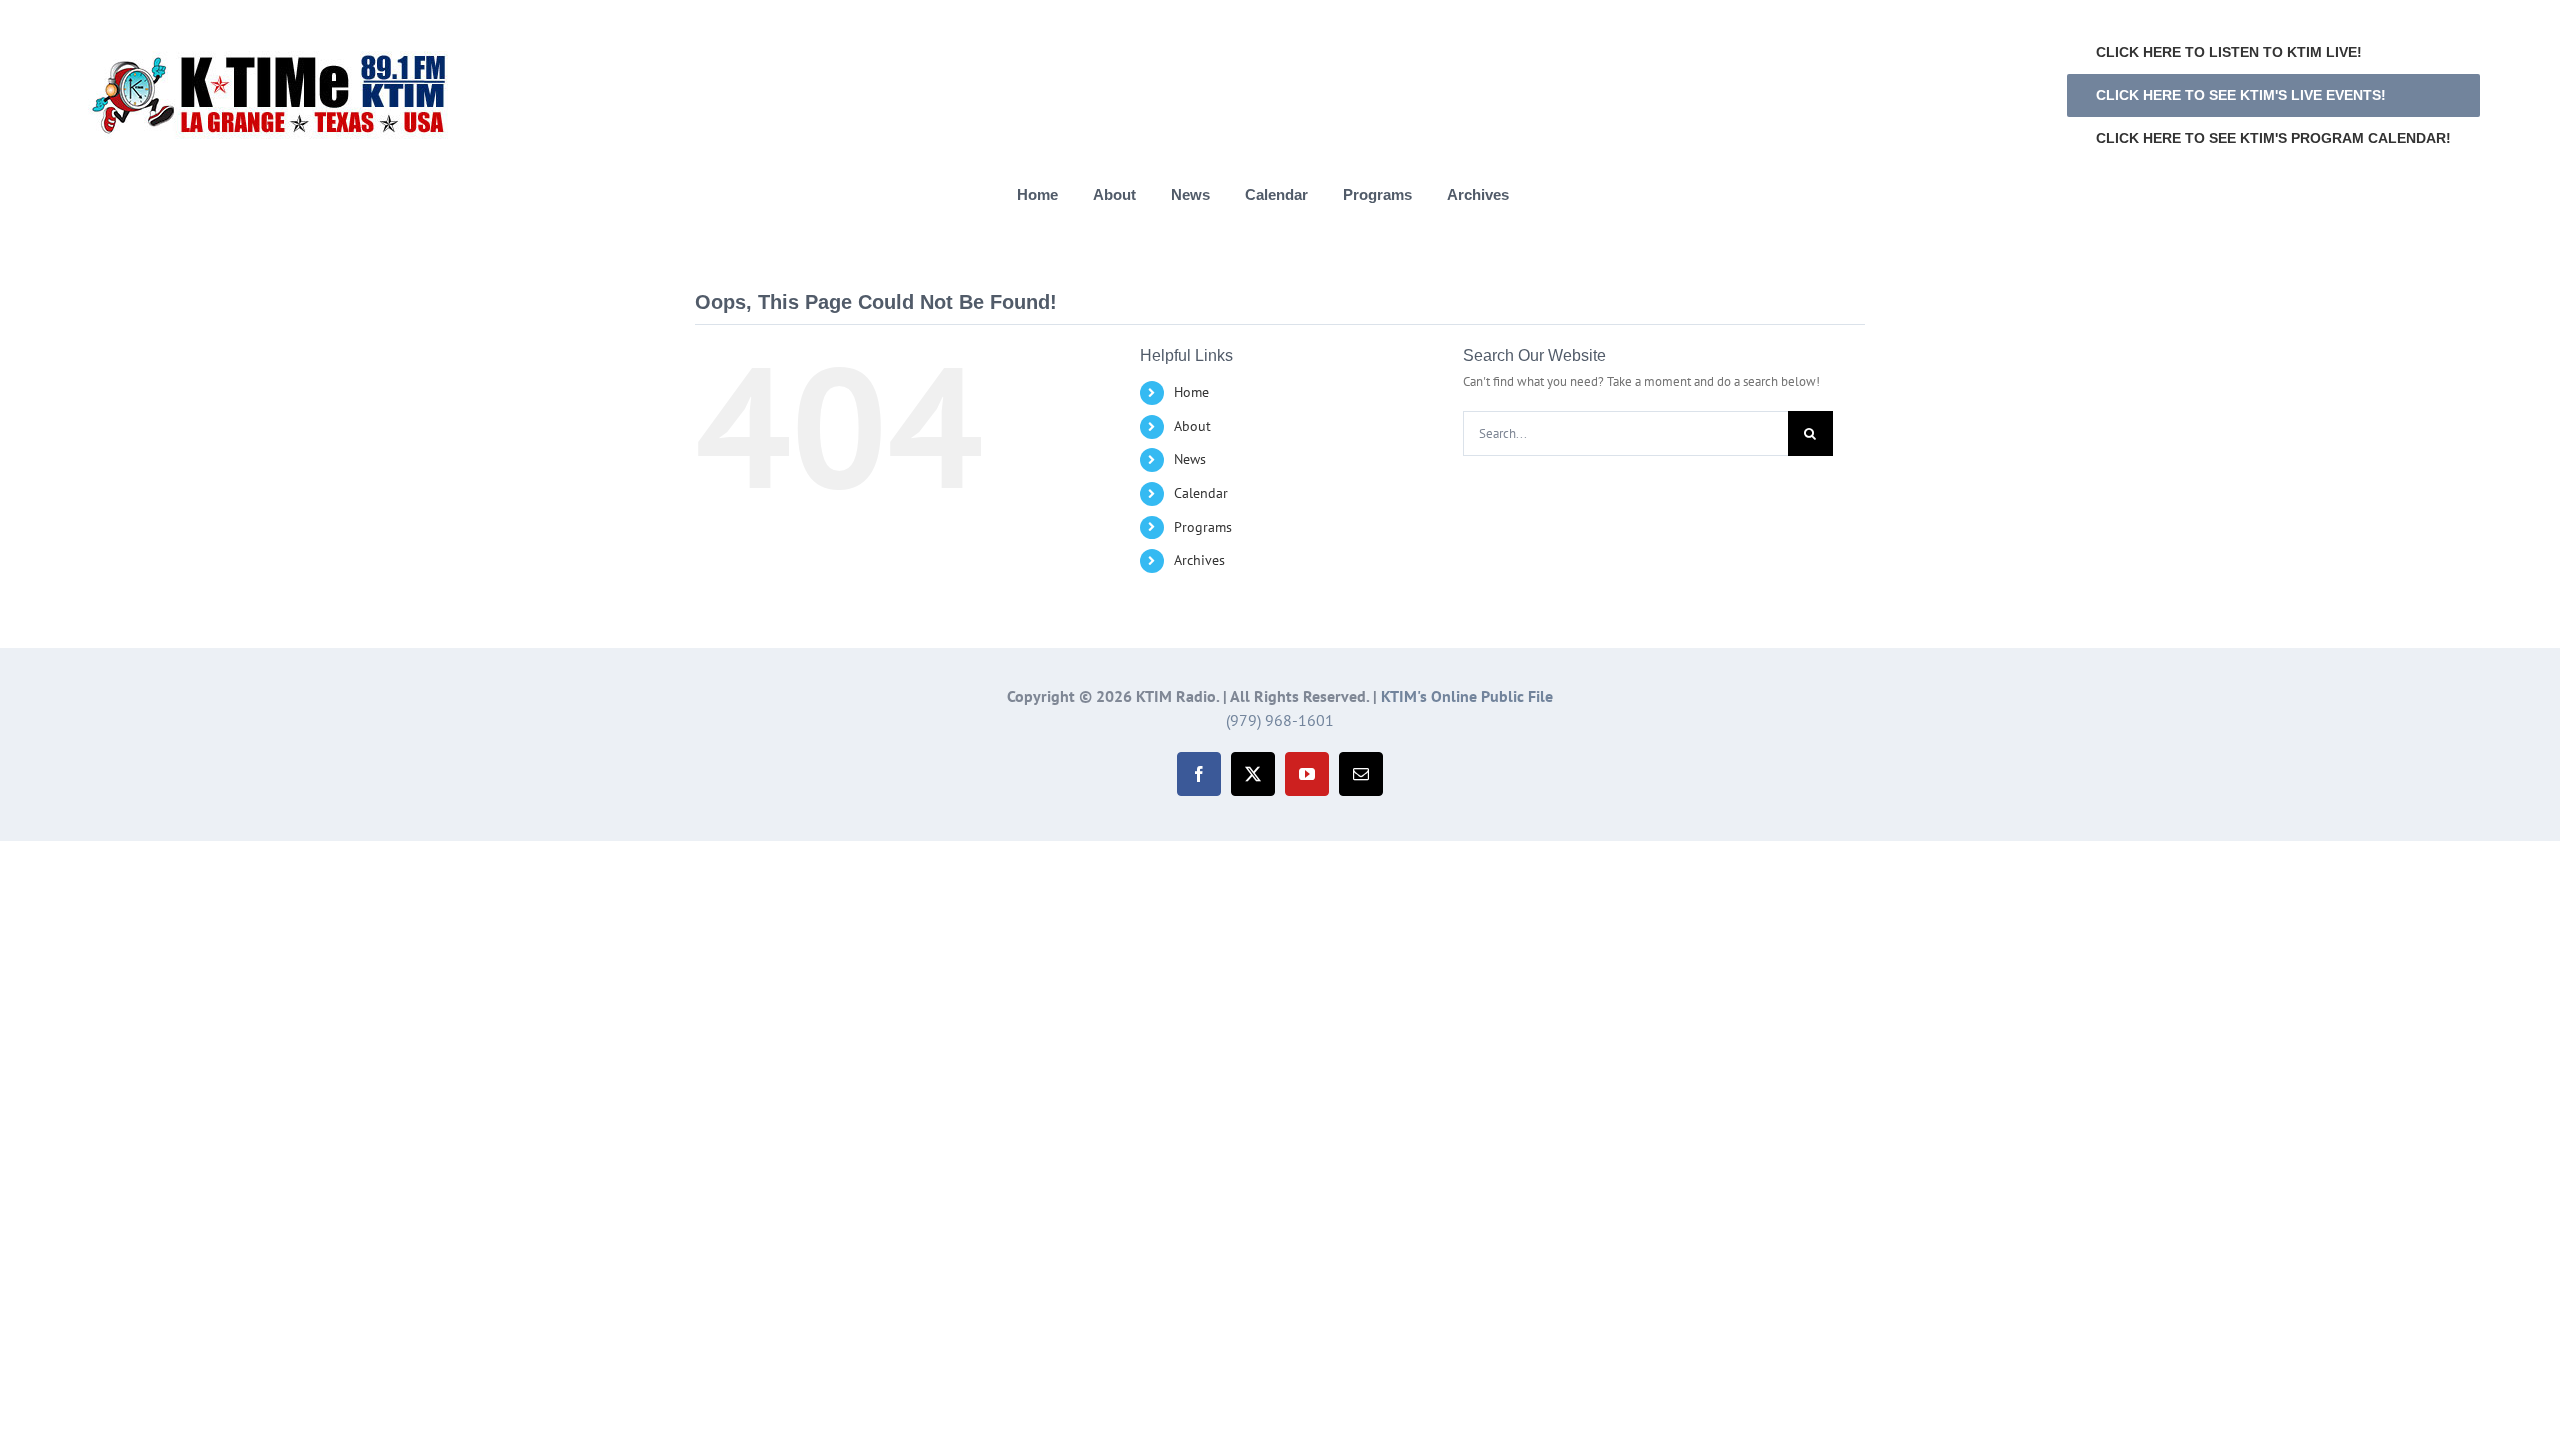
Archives (1199, 560)
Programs (1203, 527)
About (1192, 426)
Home (1191, 392)
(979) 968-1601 (1280, 720)
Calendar (1201, 493)
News (1190, 459)
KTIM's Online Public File (1467, 696)
